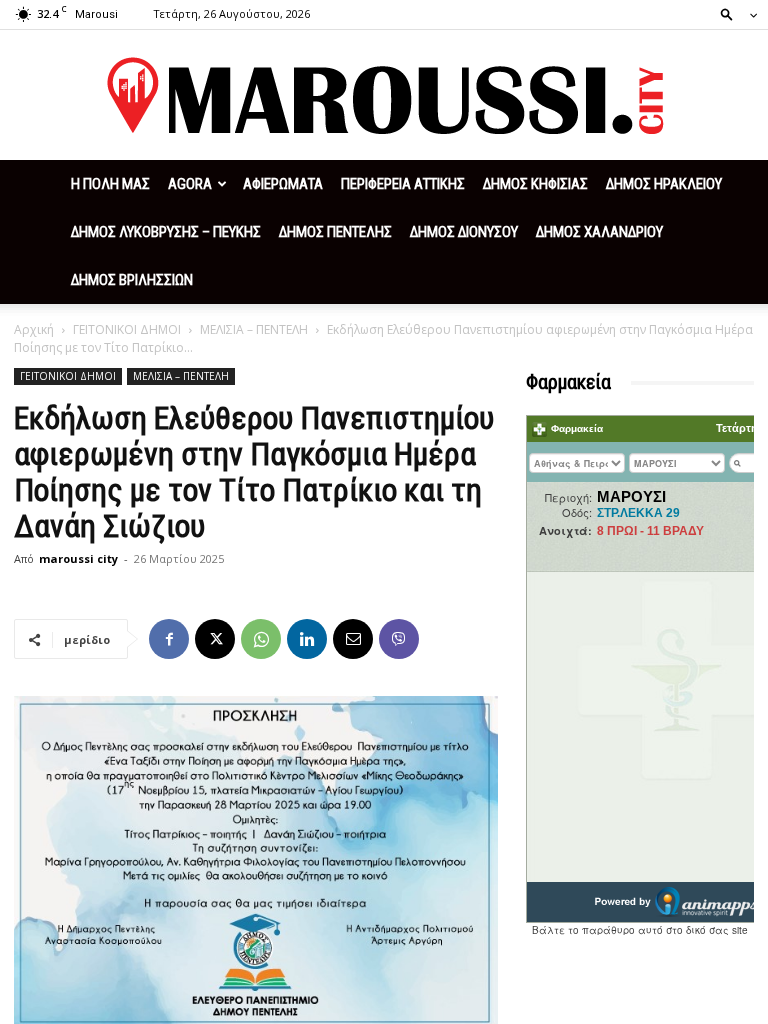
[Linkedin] (307, 639)
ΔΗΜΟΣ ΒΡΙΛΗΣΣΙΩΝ (132, 280)
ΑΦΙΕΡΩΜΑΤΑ (283, 184)
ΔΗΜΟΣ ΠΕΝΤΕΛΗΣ (335, 232)
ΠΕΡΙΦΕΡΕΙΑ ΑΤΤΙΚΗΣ (403, 184)
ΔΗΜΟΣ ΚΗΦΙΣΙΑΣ (535, 184)
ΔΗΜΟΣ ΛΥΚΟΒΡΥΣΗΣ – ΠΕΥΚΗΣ (166, 232)
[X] (215, 639)
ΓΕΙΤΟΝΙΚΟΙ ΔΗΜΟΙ (127, 329)
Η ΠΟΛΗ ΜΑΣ (110, 184)
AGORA (190, 184)
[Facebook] (169, 639)
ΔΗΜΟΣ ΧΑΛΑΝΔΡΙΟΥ (599, 232)
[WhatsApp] (261, 639)
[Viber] (399, 639)
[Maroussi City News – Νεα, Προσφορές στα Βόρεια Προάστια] (384, 96)
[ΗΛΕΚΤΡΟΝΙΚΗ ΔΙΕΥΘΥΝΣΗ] (353, 639)
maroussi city (78, 558)
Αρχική (34, 329)
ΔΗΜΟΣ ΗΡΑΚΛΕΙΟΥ (664, 184)
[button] (733, 13)
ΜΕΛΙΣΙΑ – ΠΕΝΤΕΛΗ (254, 329)
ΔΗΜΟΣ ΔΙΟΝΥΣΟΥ (464, 232)
